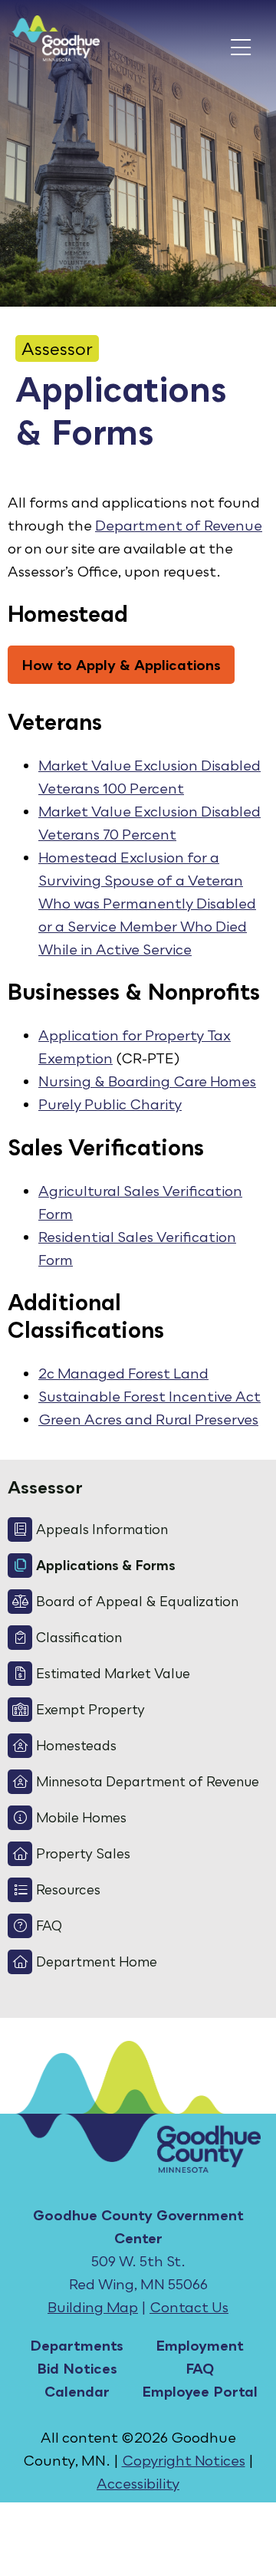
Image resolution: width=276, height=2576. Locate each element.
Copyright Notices (184, 2460)
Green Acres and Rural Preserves (148, 1419)
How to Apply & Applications (121, 665)
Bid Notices (77, 2368)
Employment (200, 2345)
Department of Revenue (179, 525)
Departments (77, 2345)
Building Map (93, 2307)
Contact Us (189, 2307)
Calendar (77, 2391)
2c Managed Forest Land (123, 1373)
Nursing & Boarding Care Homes (147, 1081)
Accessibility (138, 2483)
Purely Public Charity (110, 1104)
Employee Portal (200, 2391)
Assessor (57, 348)
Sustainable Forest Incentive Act (149, 1396)
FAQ (200, 2368)
